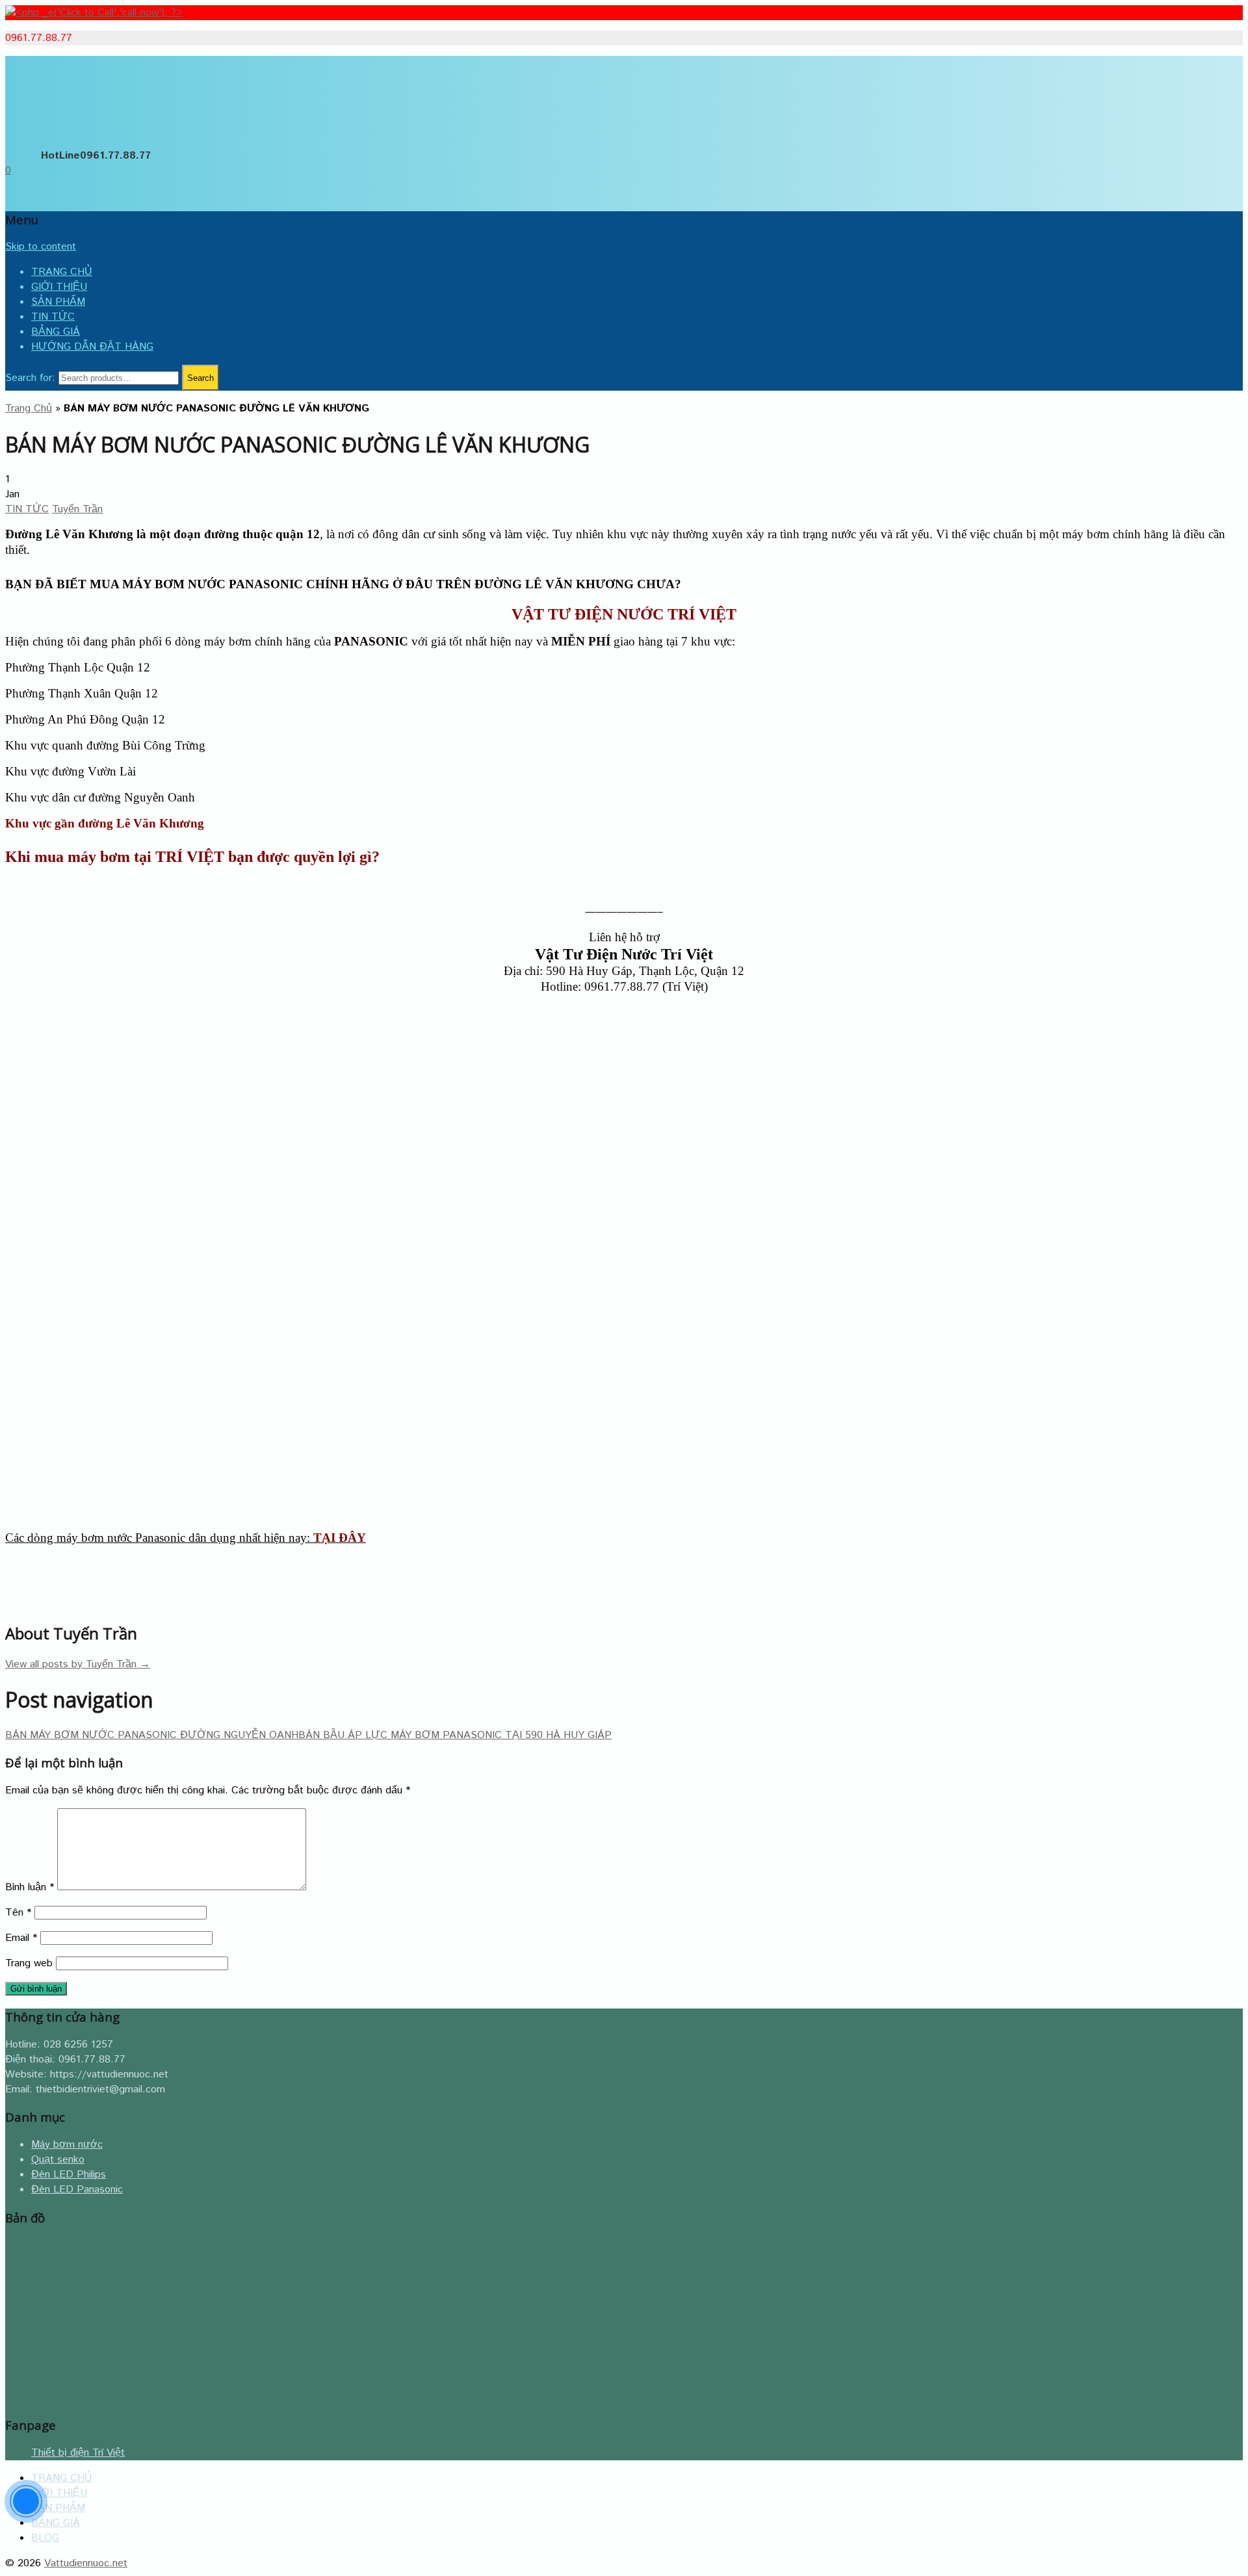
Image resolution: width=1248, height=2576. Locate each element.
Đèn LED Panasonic (77, 2190)
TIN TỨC (53, 317)
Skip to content (41, 247)
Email (21, 1938)
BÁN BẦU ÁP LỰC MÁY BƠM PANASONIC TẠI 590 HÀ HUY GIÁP (455, 1735)
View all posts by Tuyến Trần (78, 1664)
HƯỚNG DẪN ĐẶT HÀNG (92, 347)
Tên (18, 1913)
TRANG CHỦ (62, 272)
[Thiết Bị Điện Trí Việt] (47, 137)
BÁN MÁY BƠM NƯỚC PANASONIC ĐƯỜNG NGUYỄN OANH (152, 1735)
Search (201, 378)
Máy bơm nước (67, 2145)
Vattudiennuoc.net (86, 2563)
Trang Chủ (29, 409)
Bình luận (30, 1887)
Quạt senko (58, 2160)
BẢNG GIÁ (56, 332)
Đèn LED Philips (69, 2175)
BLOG (45, 2538)
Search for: (30, 378)
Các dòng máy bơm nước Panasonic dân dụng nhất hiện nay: (186, 1538)
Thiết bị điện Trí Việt (78, 2453)
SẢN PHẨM (58, 302)
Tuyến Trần (77, 509)
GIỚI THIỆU (59, 287)
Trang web (29, 1963)
